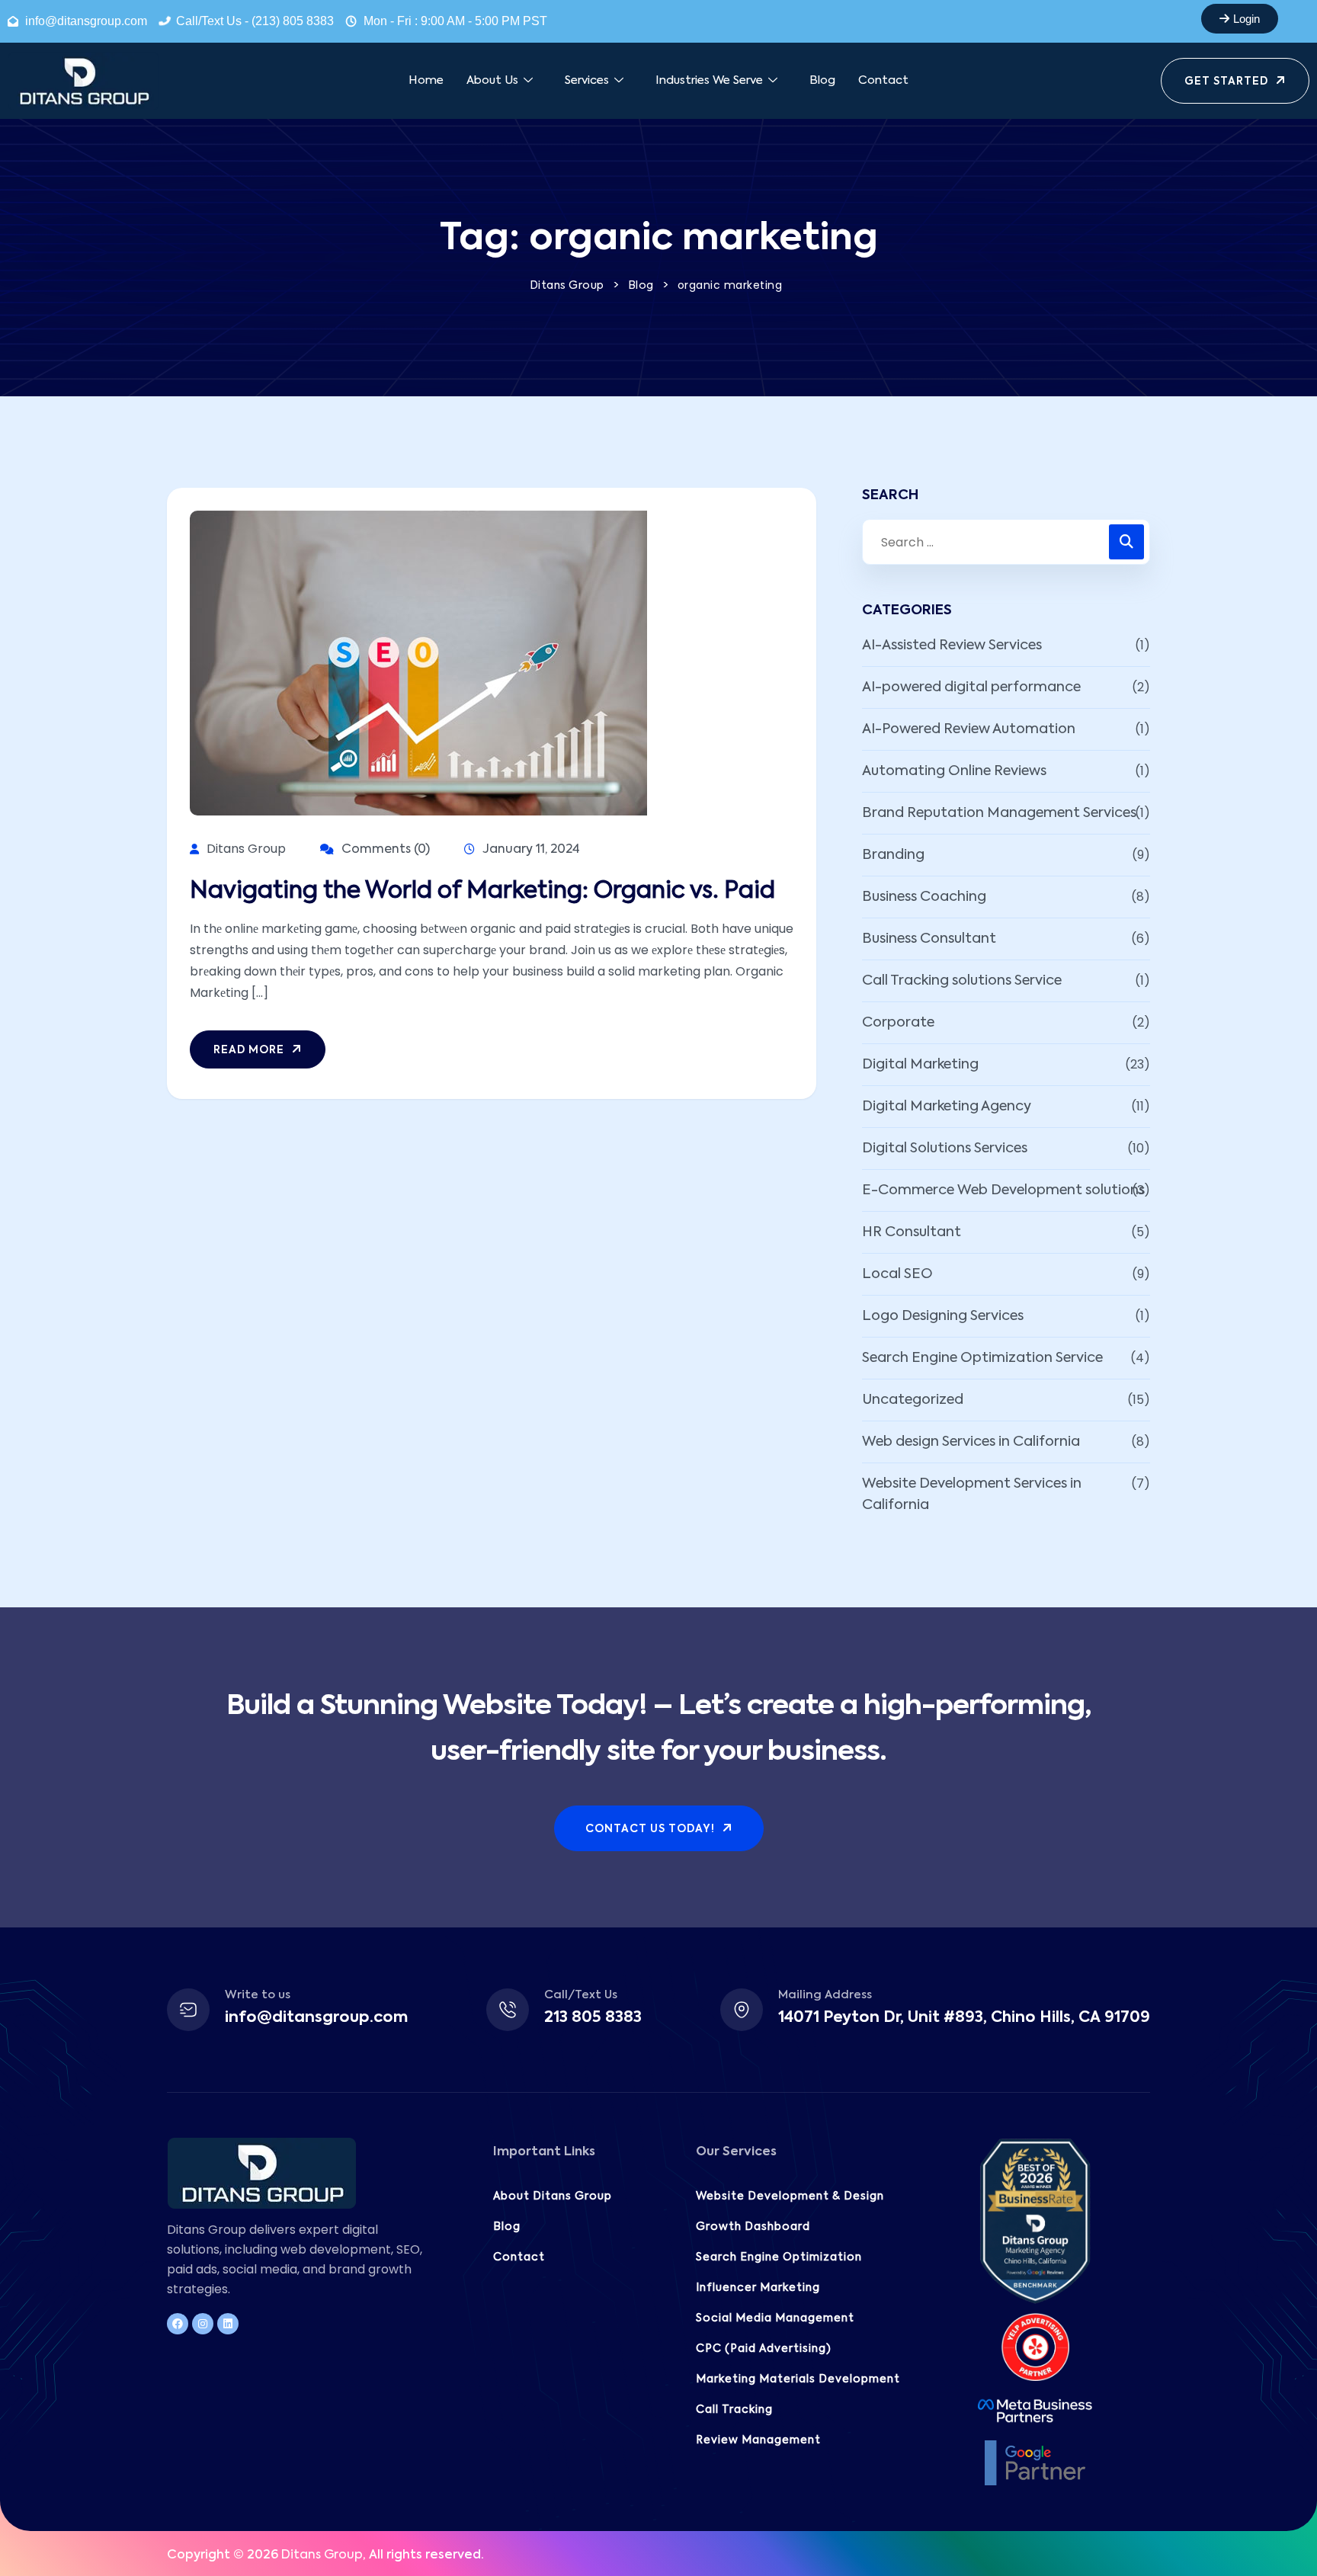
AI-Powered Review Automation (969, 729)
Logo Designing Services (943, 1316)
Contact (883, 80)
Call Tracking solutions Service (962, 981)
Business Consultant (929, 939)
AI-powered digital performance (971, 687)
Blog (822, 80)
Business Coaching (924, 897)
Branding (893, 855)
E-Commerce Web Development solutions (1003, 1190)
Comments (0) (384, 850)
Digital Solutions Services (945, 1149)
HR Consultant (912, 1232)
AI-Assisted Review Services (952, 646)
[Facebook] (178, 2324)
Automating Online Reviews (954, 771)
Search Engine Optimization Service (982, 1358)
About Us (492, 80)
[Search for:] (1006, 542)
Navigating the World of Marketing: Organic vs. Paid (482, 892)
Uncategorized (913, 1400)
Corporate (898, 1023)
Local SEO (897, 1274)
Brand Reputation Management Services (999, 813)
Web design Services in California (971, 1442)
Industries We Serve (709, 80)
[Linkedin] (228, 2324)
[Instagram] (203, 2324)
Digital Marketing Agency (947, 1107)
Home (426, 80)
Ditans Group (322, 2555)
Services (587, 80)
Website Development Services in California (972, 1495)
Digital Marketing (920, 1065)
